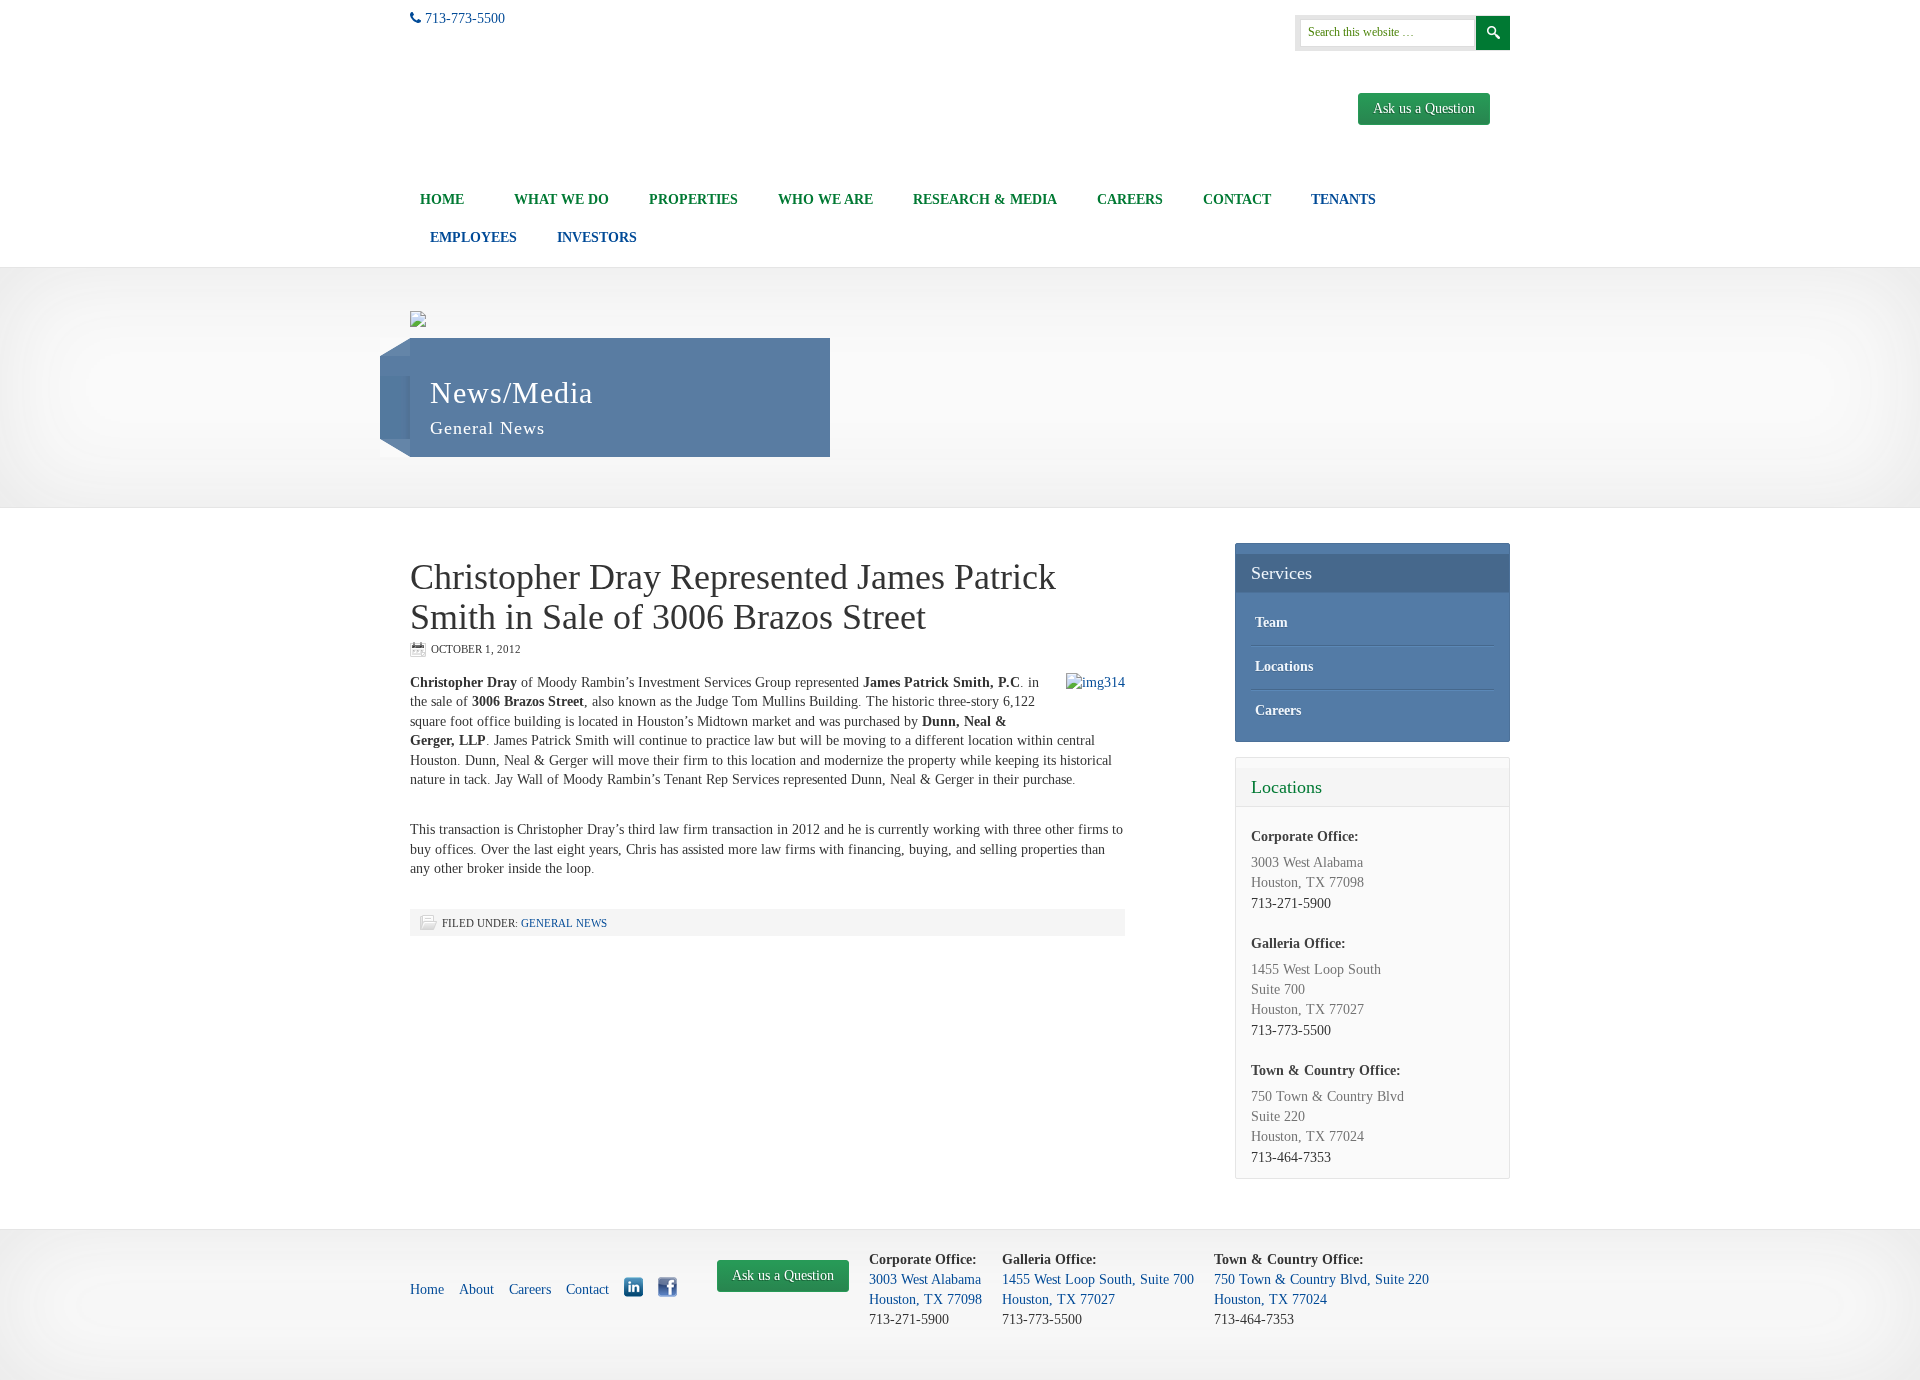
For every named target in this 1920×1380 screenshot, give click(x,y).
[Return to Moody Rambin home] (488, 123)
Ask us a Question (1424, 108)
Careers (1130, 199)
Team (1271, 622)
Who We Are (825, 199)
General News (564, 923)
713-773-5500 (463, 18)
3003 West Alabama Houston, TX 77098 (1307, 872)
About (476, 1289)
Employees (473, 237)
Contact (1237, 199)
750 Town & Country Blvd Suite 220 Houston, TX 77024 (1327, 1116)
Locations (1284, 666)
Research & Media (985, 199)
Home (442, 199)
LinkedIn (633, 1287)
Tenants (1343, 199)
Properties (693, 199)
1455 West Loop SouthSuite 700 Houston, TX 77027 (1316, 989)
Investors (597, 237)
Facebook (667, 1287)
